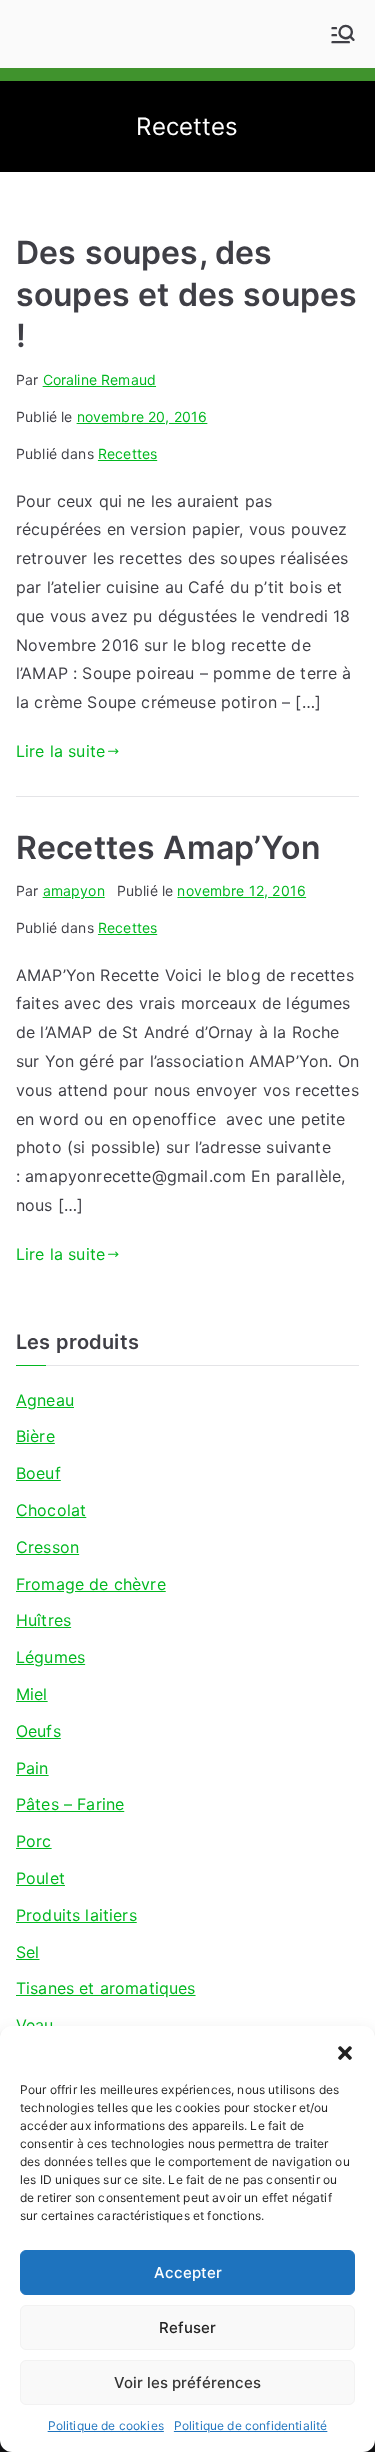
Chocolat (51, 1510)
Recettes (127, 453)
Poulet (40, 1878)
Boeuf (38, 1473)
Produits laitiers (76, 1915)
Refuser (187, 2327)
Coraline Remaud (99, 379)
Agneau (45, 1400)
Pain (32, 1768)
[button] (345, 2051)
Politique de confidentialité (250, 2425)
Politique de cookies (106, 2425)
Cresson (47, 1547)
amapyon (74, 890)
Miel (32, 1694)
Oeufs (38, 1731)
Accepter (188, 2272)
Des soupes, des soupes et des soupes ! (186, 294)
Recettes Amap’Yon (168, 847)
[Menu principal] (343, 34)
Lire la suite (60, 751)
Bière (35, 1436)
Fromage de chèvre (91, 1584)
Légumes (50, 1657)
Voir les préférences (187, 2382)
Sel (27, 1952)
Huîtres (43, 1620)
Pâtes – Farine (70, 1804)
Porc (34, 1841)
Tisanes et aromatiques (106, 1988)
